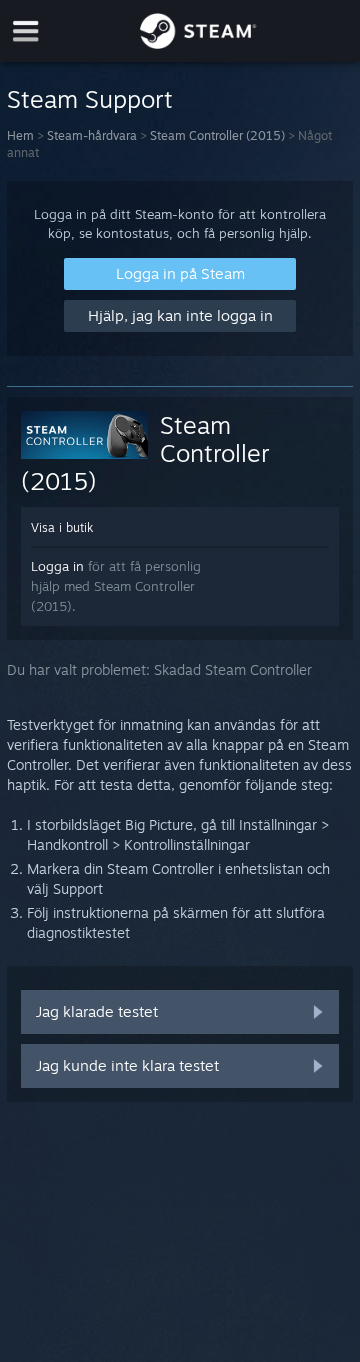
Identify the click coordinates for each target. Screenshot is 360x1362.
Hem (20, 135)
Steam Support (90, 99)
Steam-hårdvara (92, 135)
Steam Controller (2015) (217, 135)
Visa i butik (62, 527)
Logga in (57, 566)
